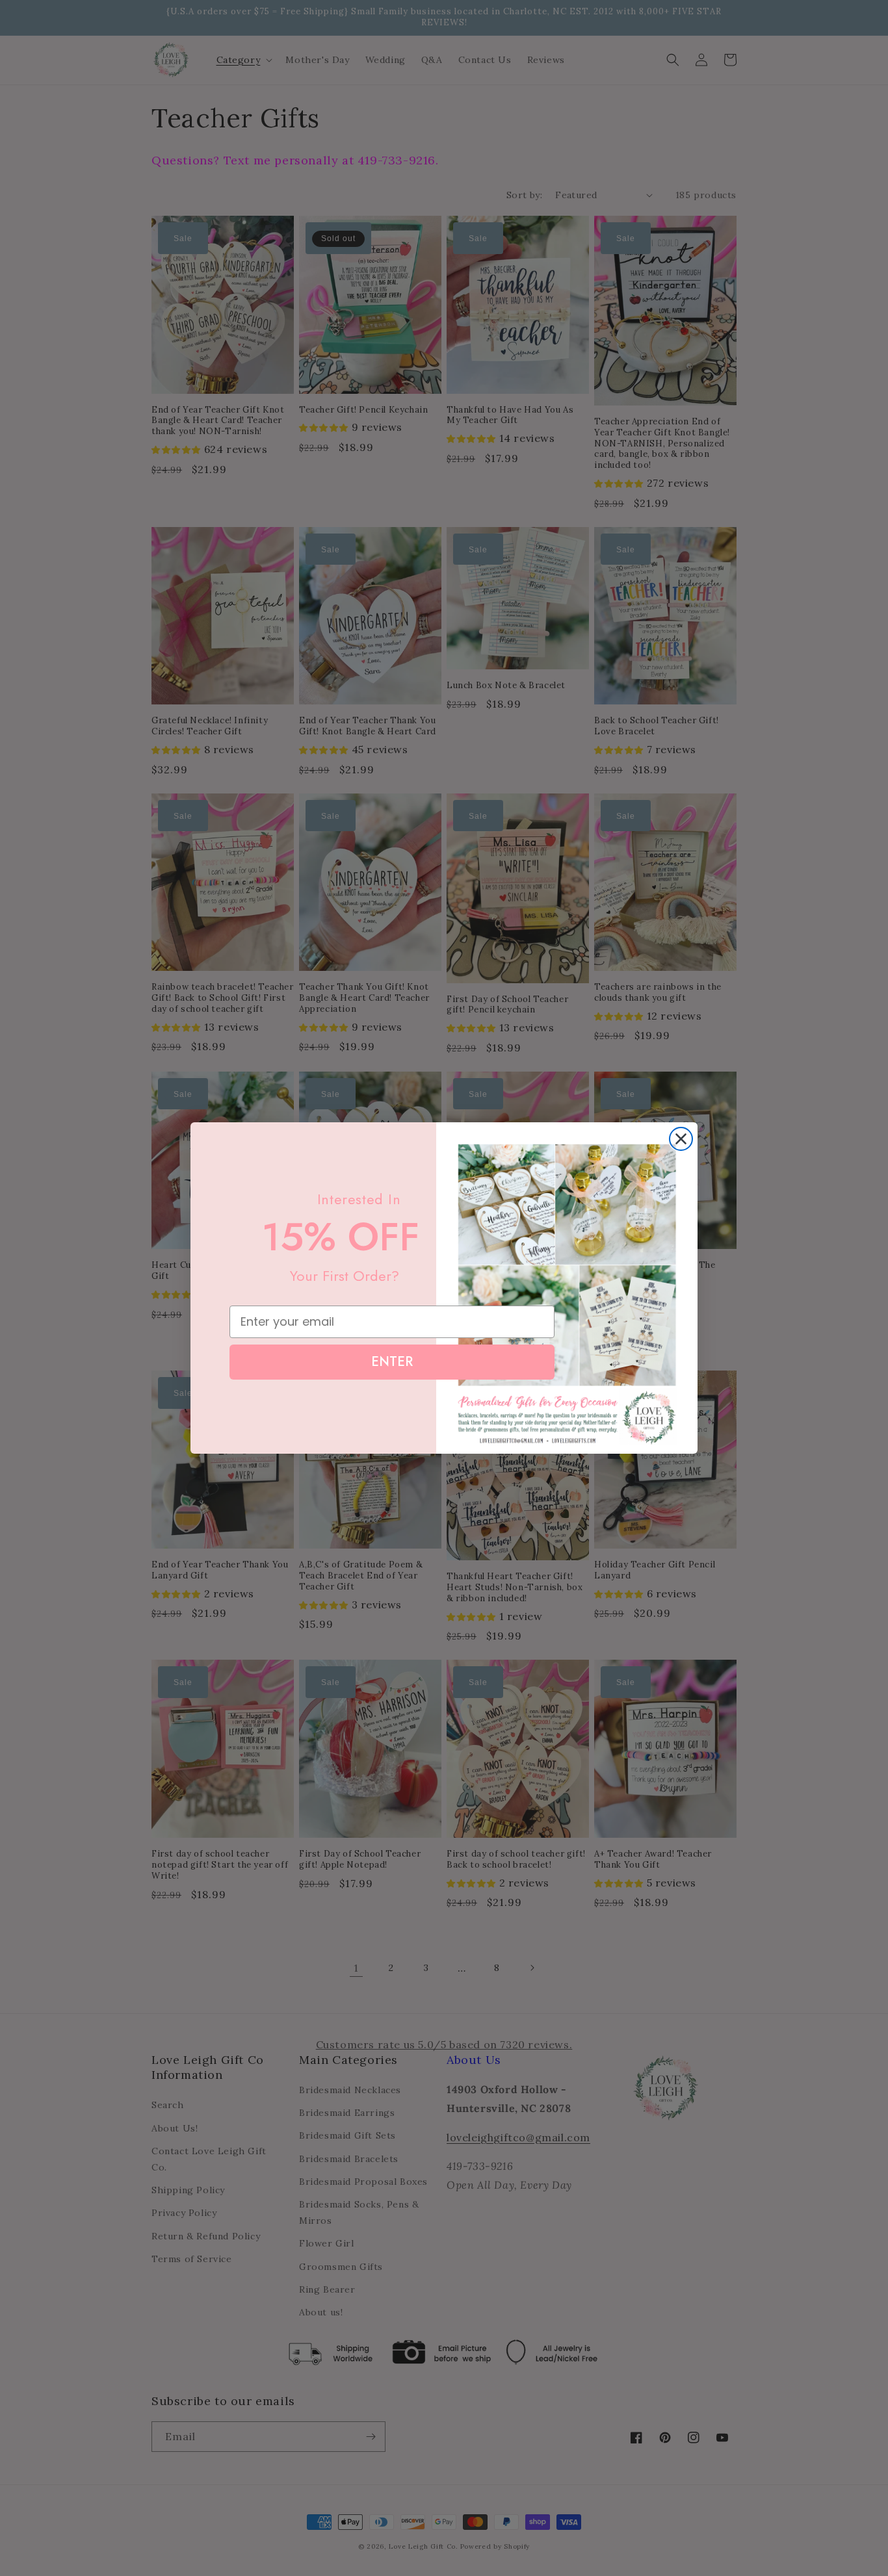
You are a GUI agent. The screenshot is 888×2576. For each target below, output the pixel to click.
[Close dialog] (681, 1139)
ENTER (392, 1362)
